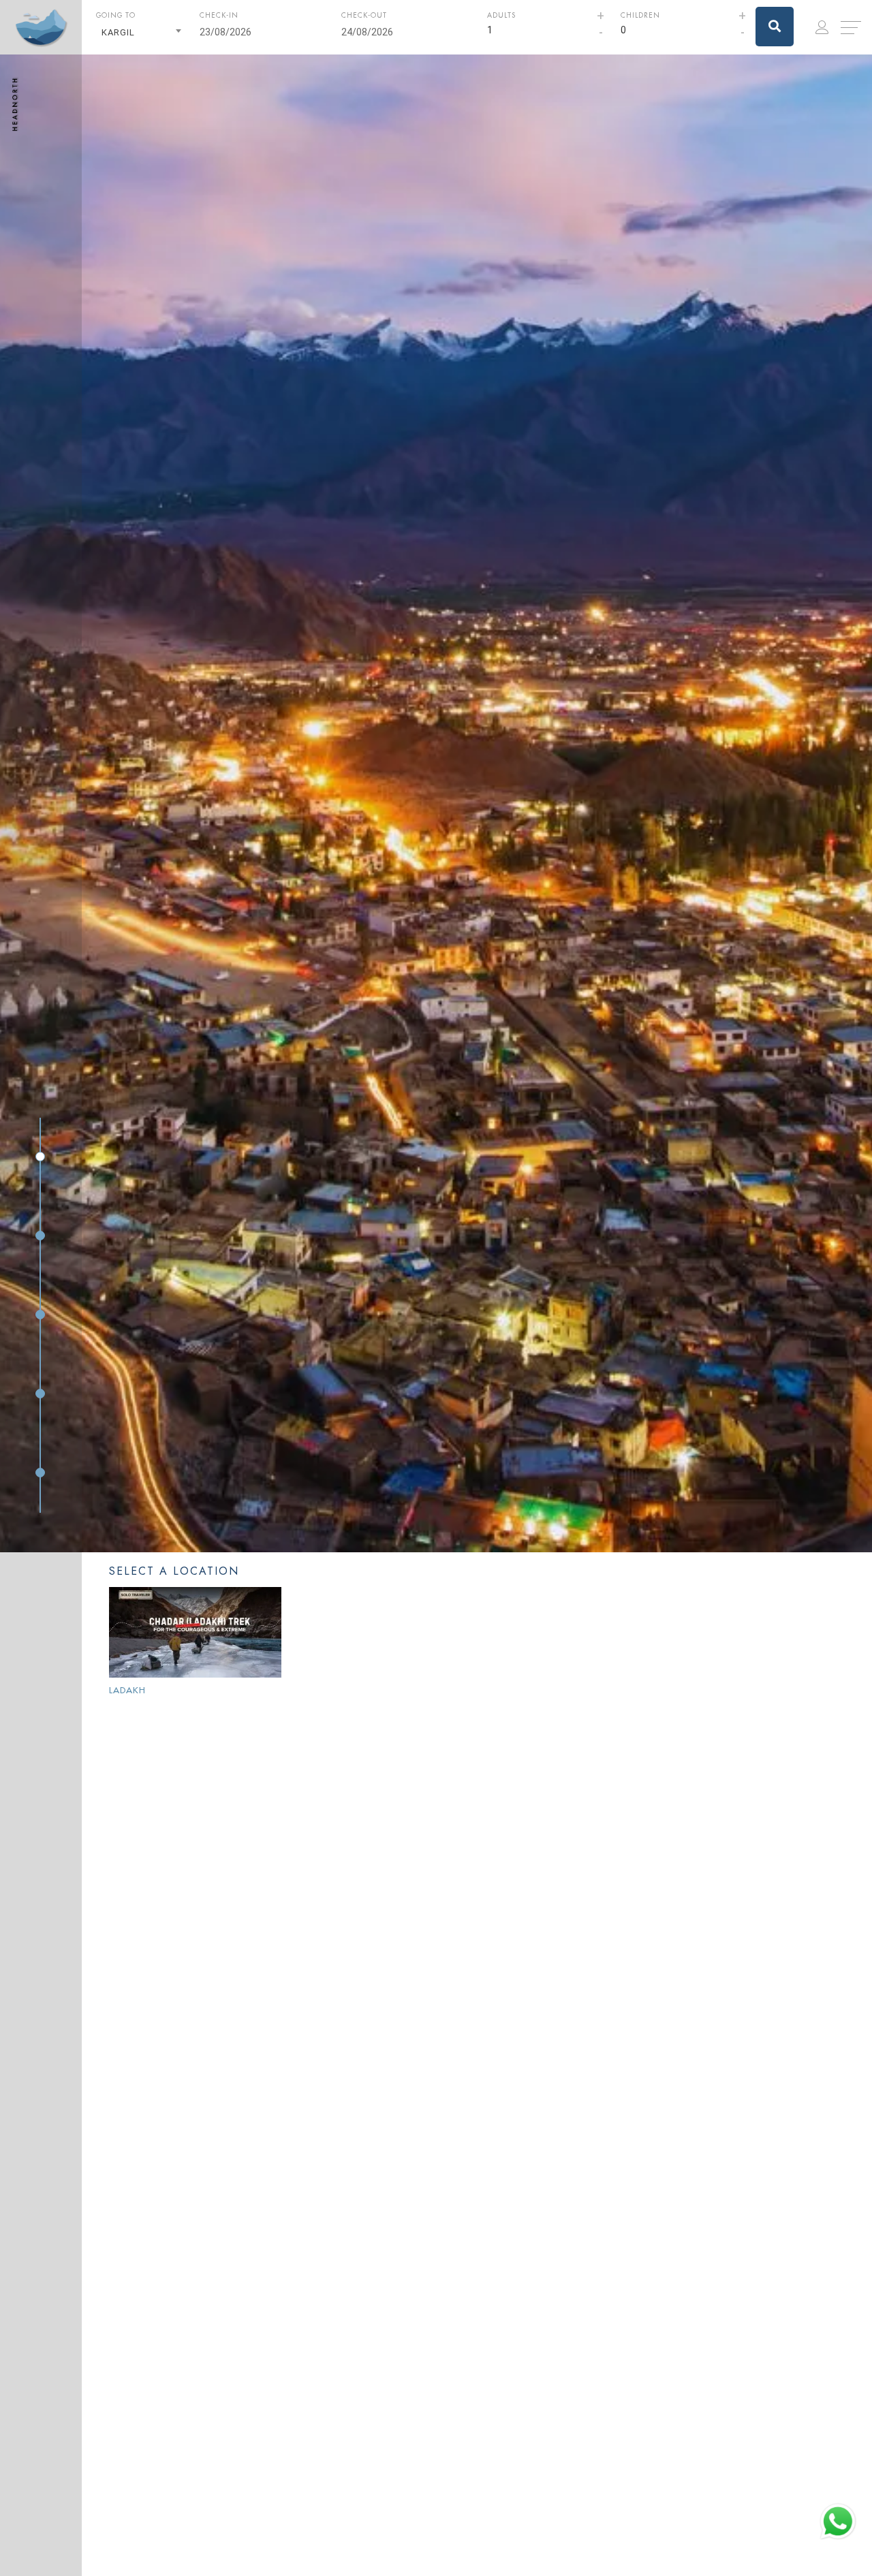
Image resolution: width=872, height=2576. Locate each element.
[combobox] (141, 32)
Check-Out (364, 15)
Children (640, 15)
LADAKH (127, 1690)
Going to (116, 15)
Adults (501, 15)
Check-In (219, 15)
